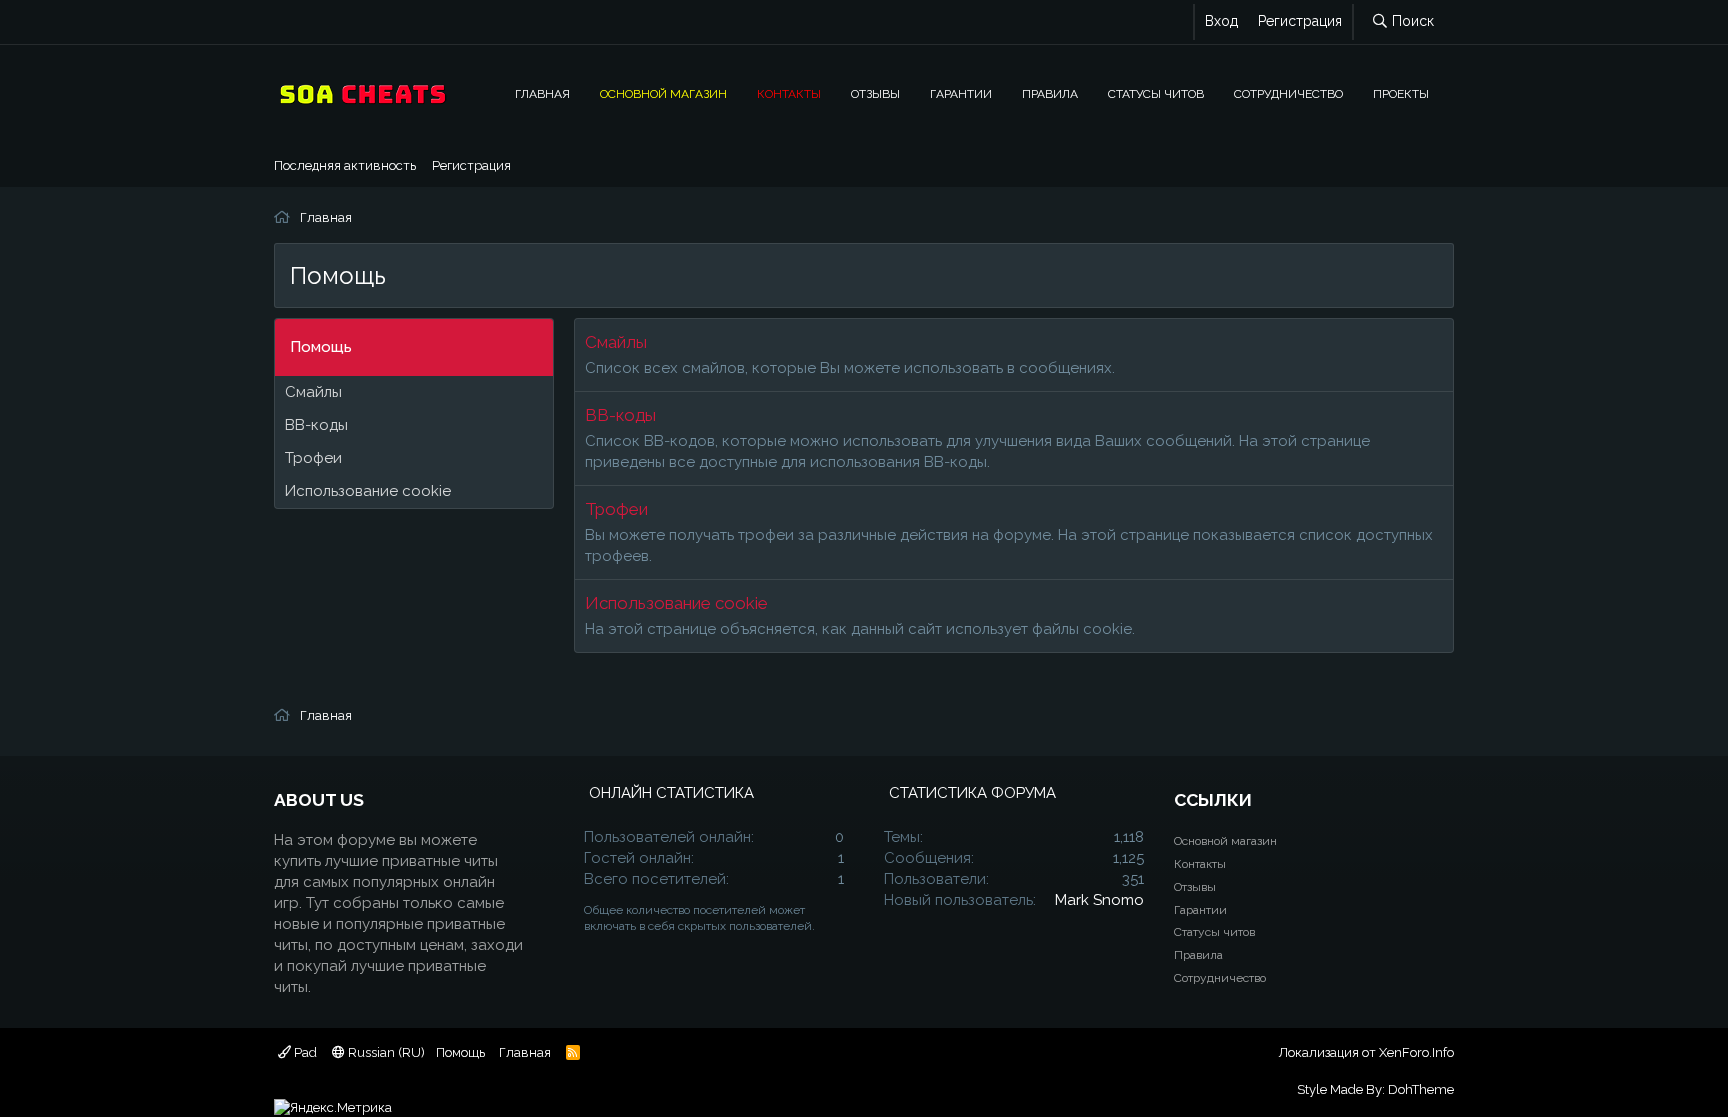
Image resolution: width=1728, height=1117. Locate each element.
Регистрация (471, 165)
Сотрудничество (1288, 94)
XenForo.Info (1416, 1052)
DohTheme (1421, 1089)
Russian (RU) (385, 1052)
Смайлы (313, 392)
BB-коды (316, 425)
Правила (1050, 94)
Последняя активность (345, 165)
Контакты (789, 94)
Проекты (1401, 94)
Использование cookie (368, 491)
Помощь (460, 1052)
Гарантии (961, 94)
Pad (304, 1052)
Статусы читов (1156, 94)
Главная (542, 94)
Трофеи (313, 458)
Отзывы (875, 94)
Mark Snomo (1099, 900)
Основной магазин (663, 94)
